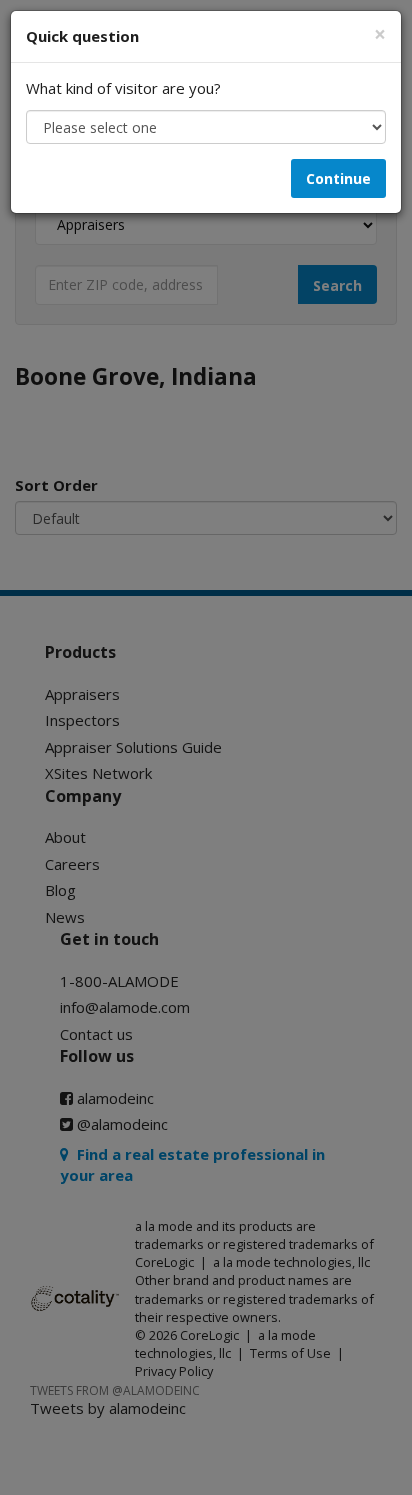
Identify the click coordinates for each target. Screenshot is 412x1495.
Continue (338, 178)
